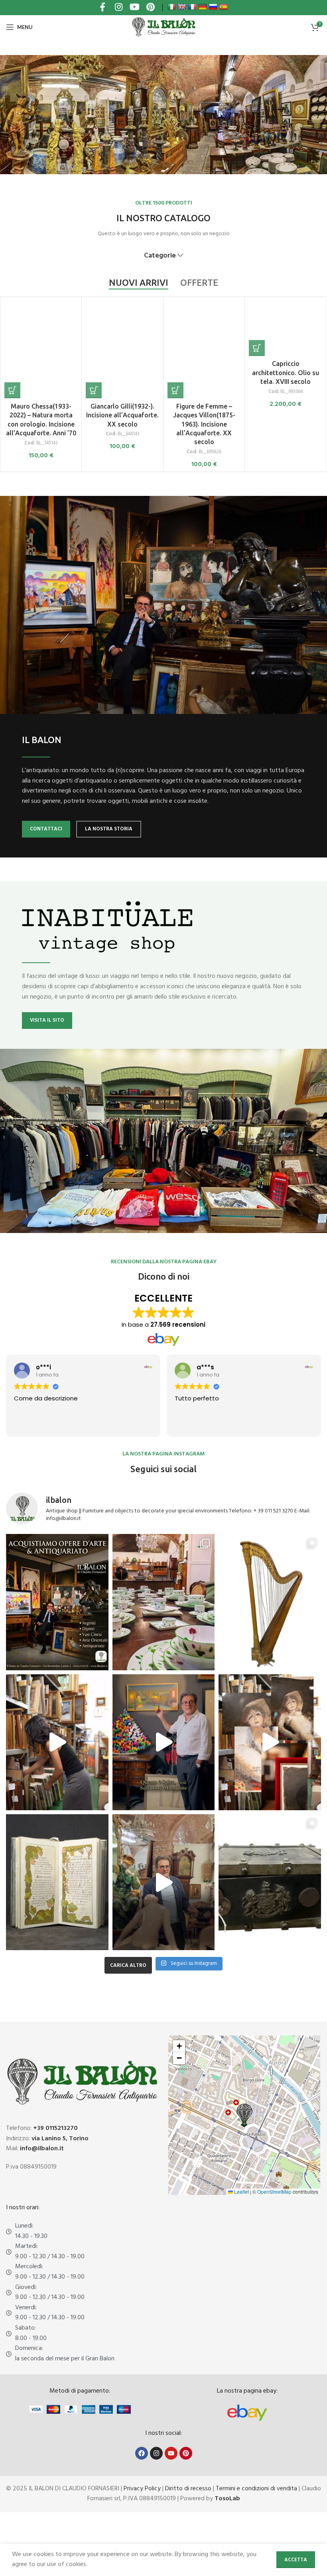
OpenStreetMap (274, 2192)
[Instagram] (156, 2453)
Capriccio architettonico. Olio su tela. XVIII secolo (286, 373)
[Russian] (213, 7)
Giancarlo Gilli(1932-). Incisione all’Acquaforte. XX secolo (122, 415)
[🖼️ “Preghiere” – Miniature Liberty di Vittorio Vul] (57, 1882)
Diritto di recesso (188, 2489)
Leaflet (241, 2192)
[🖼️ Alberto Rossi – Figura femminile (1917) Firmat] (57, 1742)
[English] (182, 7)
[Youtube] (171, 2453)
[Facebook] (142, 2453)
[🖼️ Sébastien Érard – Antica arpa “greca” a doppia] (270, 1602)
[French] (192, 7)
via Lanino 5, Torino (60, 2139)
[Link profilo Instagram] (118, 8)
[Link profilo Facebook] (102, 8)
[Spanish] (223, 7)
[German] (203, 7)
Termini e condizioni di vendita (256, 2489)
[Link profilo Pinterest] (150, 8)
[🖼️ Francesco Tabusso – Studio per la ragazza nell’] (270, 1742)
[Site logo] (163, 27)
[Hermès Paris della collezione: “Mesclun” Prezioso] (164, 1602)
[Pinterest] (186, 2453)
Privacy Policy (142, 2489)
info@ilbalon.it (42, 2149)
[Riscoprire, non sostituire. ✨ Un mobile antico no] (164, 1882)
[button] (12, 390)
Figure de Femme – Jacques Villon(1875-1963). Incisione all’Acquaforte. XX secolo (204, 424)
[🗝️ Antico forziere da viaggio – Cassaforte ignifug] (270, 1882)
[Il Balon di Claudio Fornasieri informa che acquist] (57, 1602)
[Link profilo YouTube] (134, 8)
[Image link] (247, 2413)
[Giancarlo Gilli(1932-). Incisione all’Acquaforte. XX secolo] (122, 350)
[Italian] (171, 7)
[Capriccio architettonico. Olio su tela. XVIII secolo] (285, 328)
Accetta (296, 2560)
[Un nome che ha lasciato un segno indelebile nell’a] (164, 1742)
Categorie (160, 256)
